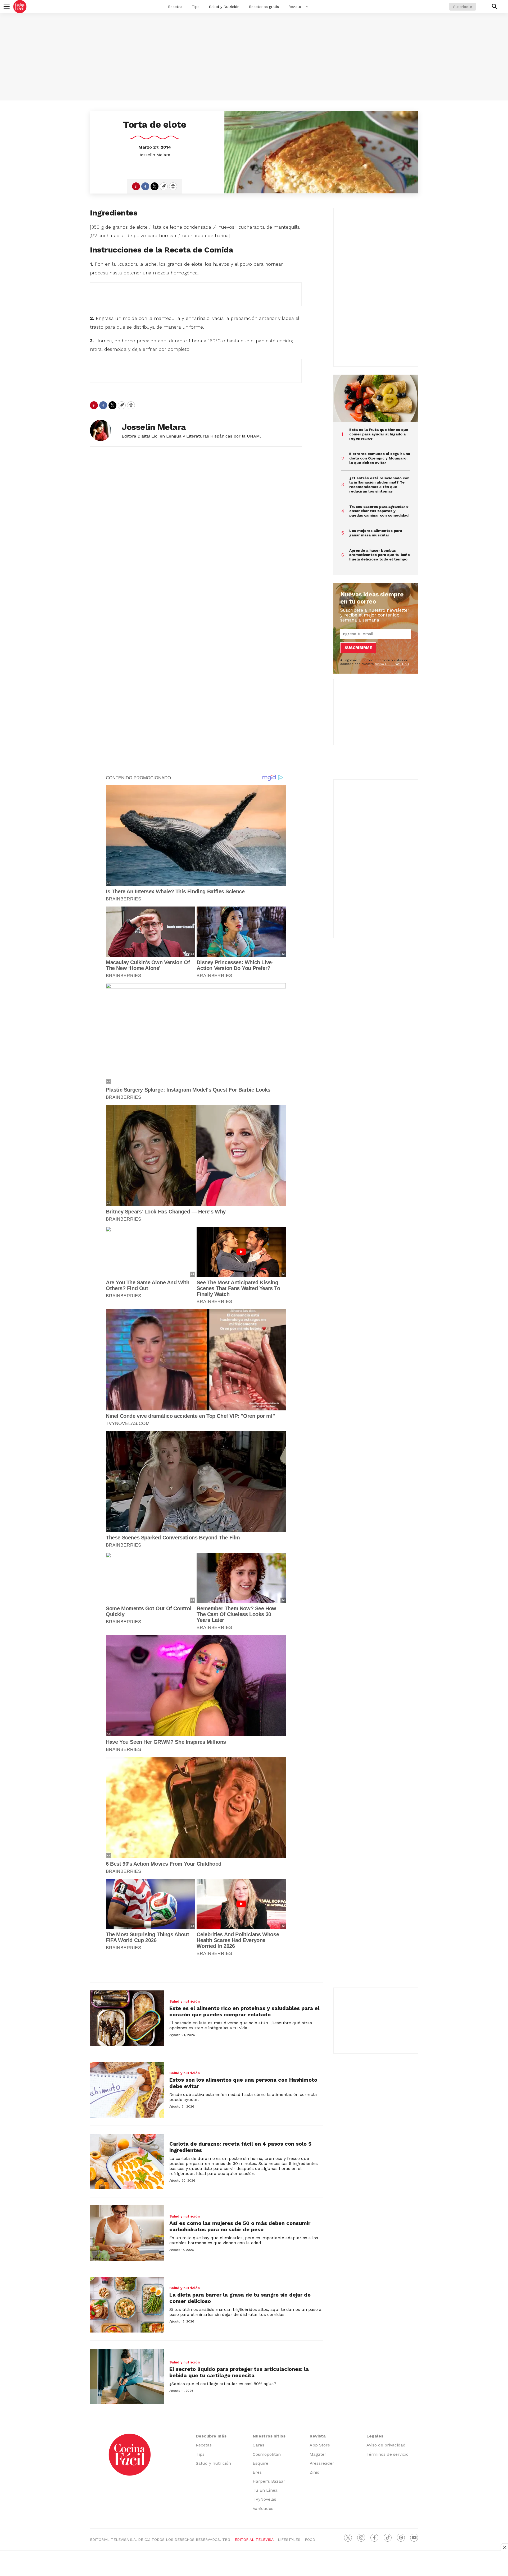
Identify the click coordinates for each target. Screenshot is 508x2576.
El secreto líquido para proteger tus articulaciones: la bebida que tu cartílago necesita (239, 2372)
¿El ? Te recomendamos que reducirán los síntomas (379, 485)
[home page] (20, 7)
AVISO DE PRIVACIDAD (392, 664)
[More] (307, 7)
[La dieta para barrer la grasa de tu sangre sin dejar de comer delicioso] (127, 2305)
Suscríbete (463, 7)
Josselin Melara (155, 155)
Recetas (175, 7)
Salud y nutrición (185, 2001)
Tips (196, 7)
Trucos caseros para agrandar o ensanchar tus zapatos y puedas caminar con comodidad (379, 511)
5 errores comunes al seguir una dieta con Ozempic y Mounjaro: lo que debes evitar (380, 458)
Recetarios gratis (264, 7)
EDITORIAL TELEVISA (254, 2540)
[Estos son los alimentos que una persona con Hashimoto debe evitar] (127, 2090)
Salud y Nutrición (224, 7)
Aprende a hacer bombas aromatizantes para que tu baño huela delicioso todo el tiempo (380, 555)
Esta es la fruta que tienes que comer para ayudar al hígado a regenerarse (379, 434)
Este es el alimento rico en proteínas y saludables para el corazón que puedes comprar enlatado (244, 2011)
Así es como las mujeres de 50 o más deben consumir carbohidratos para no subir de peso (240, 2226)
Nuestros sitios (269, 2436)
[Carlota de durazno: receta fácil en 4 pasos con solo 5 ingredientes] (127, 2161)
